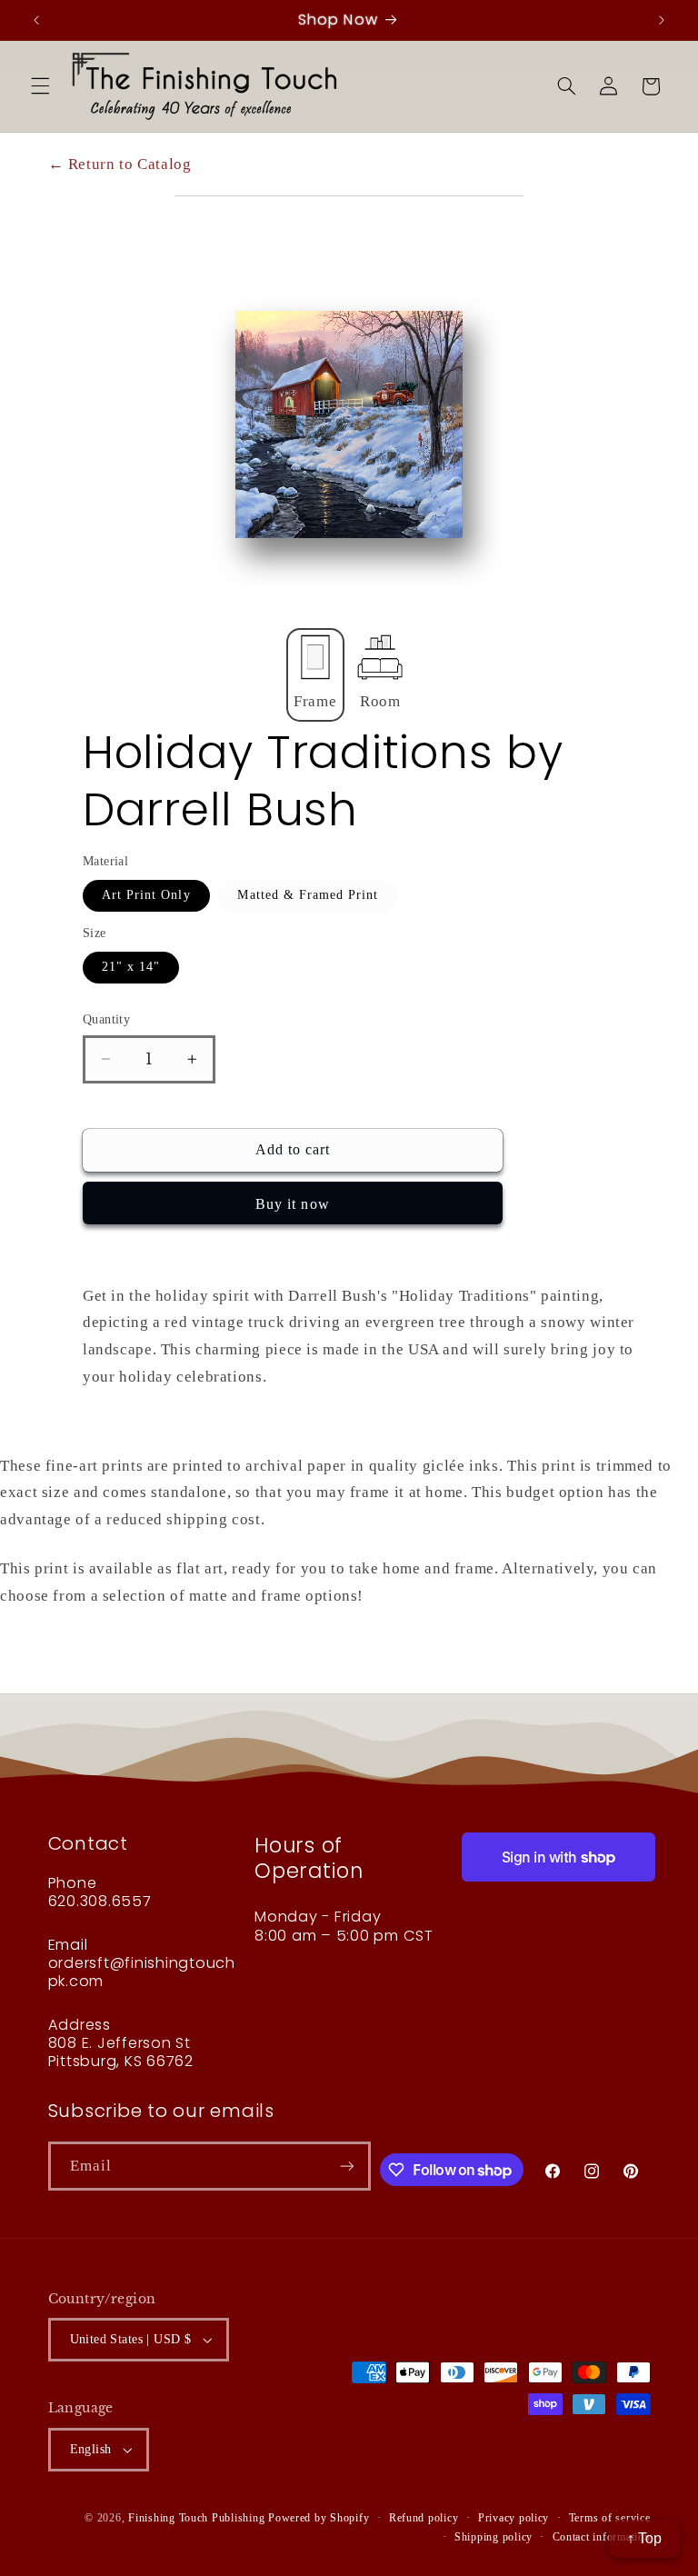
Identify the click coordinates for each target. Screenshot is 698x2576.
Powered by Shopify (319, 2518)
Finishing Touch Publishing (196, 2518)
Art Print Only (146, 895)
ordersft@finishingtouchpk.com (142, 1972)
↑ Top (644, 2538)
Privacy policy (514, 2518)
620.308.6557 (100, 1901)
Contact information (602, 2537)
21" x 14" (131, 967)
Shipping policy (494, 2537)
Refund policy (424, 2518)
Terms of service (610, 2518)
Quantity (106, 1019)
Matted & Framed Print (308, 895)
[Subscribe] (347, 2166)
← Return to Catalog (120, 164)
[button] (40, 86)
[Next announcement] (662, 20)
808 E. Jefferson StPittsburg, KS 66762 (121, 2052)
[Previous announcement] (36, 20)
